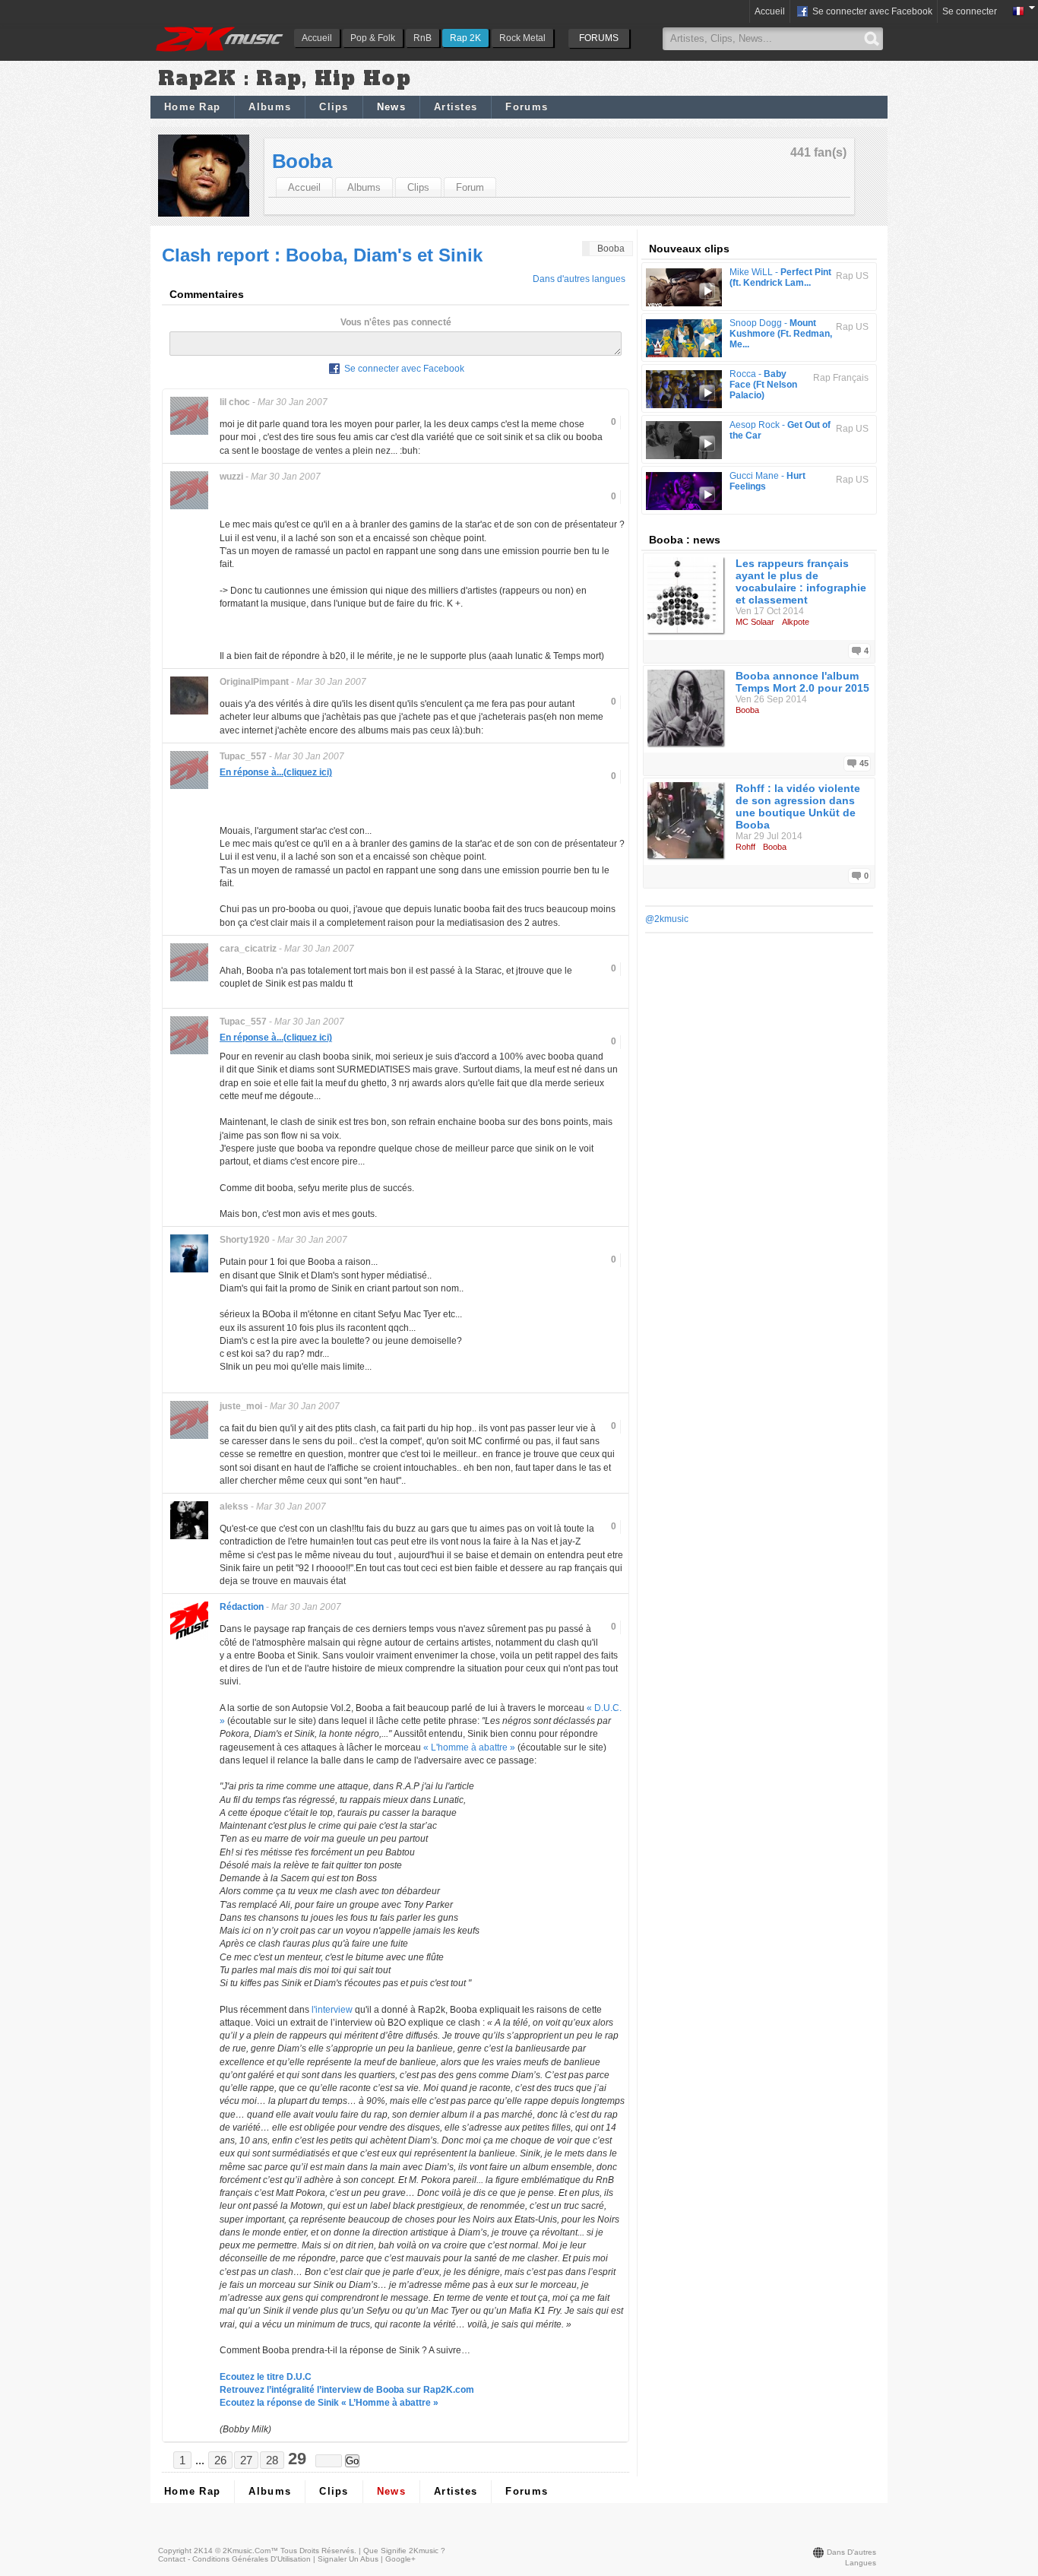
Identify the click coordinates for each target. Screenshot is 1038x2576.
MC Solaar (755, 622)
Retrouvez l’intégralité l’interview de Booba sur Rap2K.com (347, 2390)
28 (272, 2460)
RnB (422, 38)
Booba (302, 161)
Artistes (456, 107)
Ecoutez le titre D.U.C (266, 2377)
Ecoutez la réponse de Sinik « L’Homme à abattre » (329, 2403)
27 (246, 2460)
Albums (270, 107)
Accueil (317, 38)
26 (220, 2460)
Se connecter (970, 11)
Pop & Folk (373, 38)
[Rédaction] (189, 1638)
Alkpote (796, 622)
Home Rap (192, 107)
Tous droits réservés (317, 2551)
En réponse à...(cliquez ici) (276, 772)
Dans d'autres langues (579, 279)
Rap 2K (465, 38)
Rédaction (242, 1607)
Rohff (745, 847)
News (391, 107)
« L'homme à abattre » (469, 1747)
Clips (334, 107)
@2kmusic (667, 919)
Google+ (400, 2559)
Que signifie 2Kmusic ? (404, 2551)
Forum (470, 187)
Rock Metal (522, 38)
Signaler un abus (348, 2559)
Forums (527, 107)
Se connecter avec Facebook (871, 11)
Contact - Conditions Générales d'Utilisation (234, 2559)
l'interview (332, 2010)
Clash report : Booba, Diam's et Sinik (322, 255)
